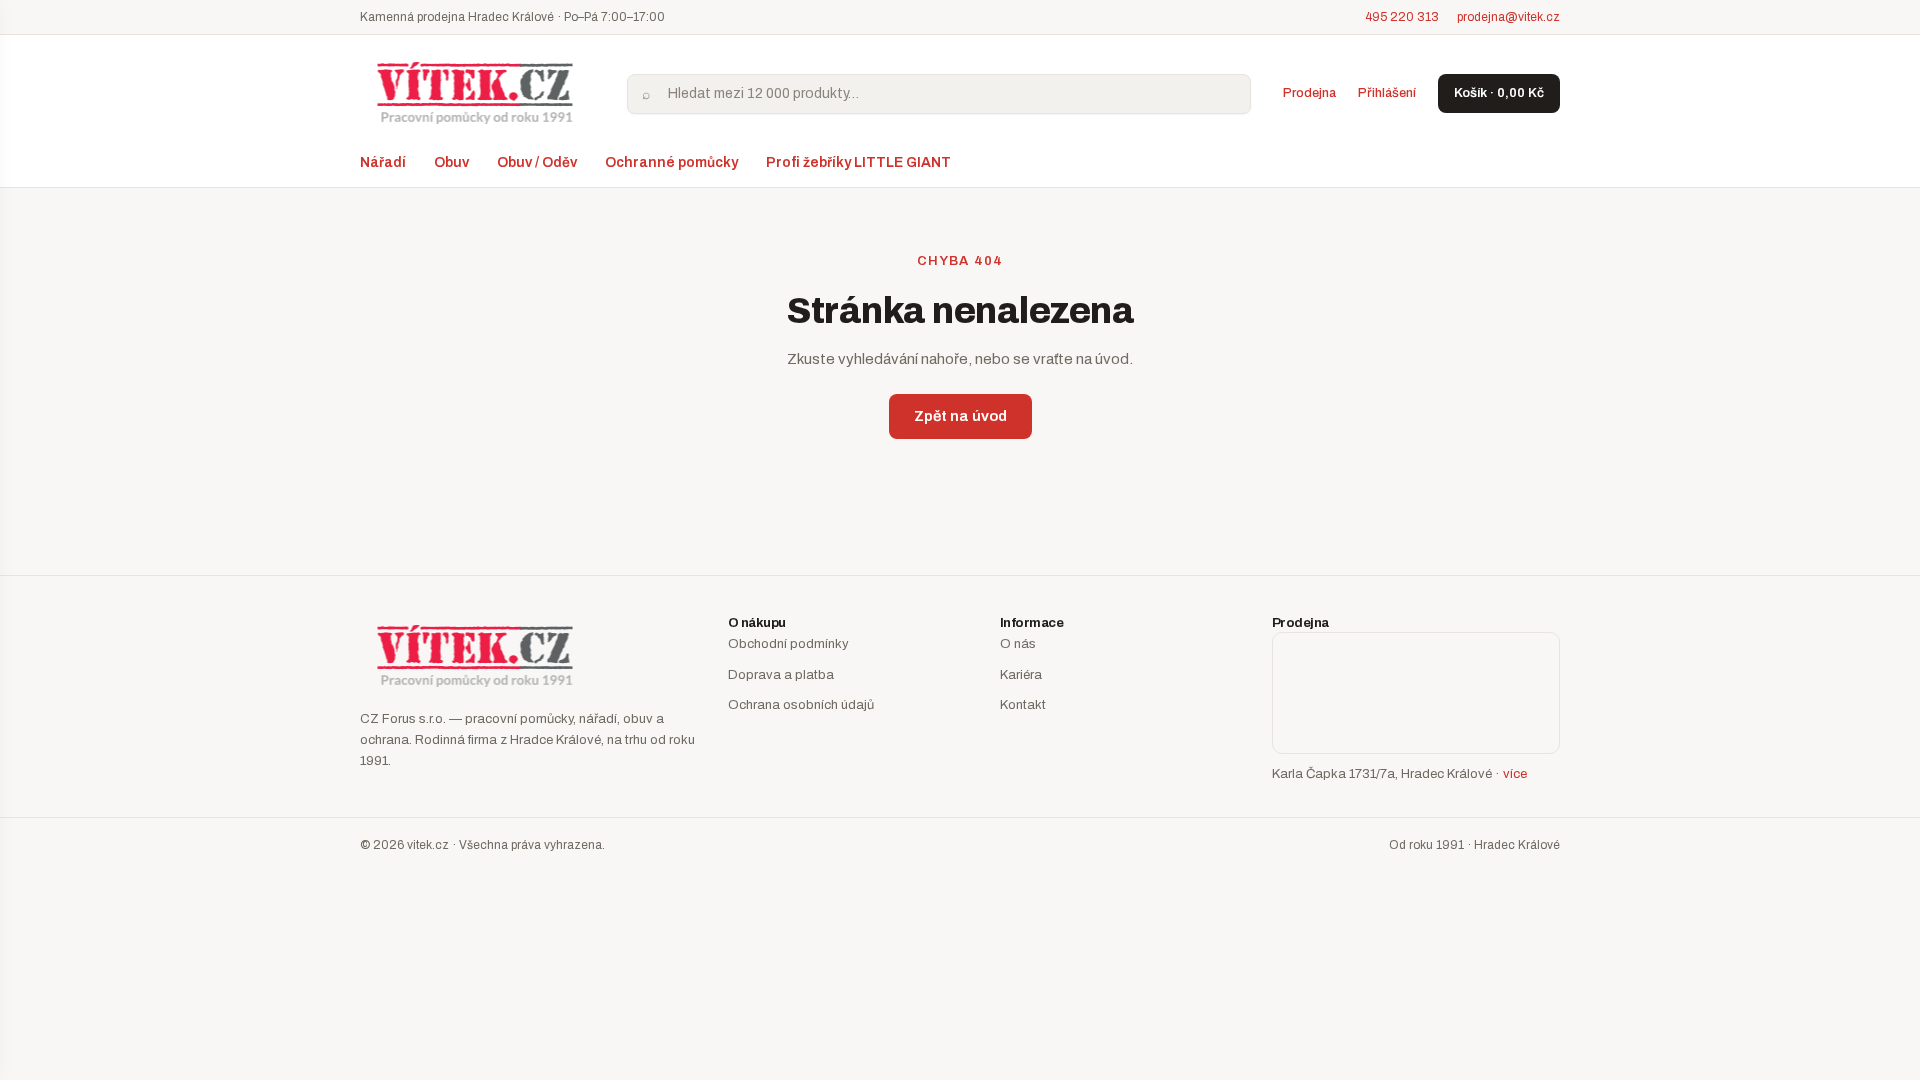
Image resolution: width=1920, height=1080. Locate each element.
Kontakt (1023, 705)
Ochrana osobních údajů (801, 705)
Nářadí (383, 162)
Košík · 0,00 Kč (1499, 93)
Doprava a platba (781, 675)
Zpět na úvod (960, 416)
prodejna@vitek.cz (1508, 17)
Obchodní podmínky (788, 644)
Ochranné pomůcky (671, 162)
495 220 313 (1402, 17)
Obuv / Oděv (537, 162)
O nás (1018, 644)
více (1515, 774)
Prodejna (1309, 93)
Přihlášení (1387, 93)
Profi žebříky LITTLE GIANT (858, 162)
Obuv (451, 162)
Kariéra (1021, 675)
